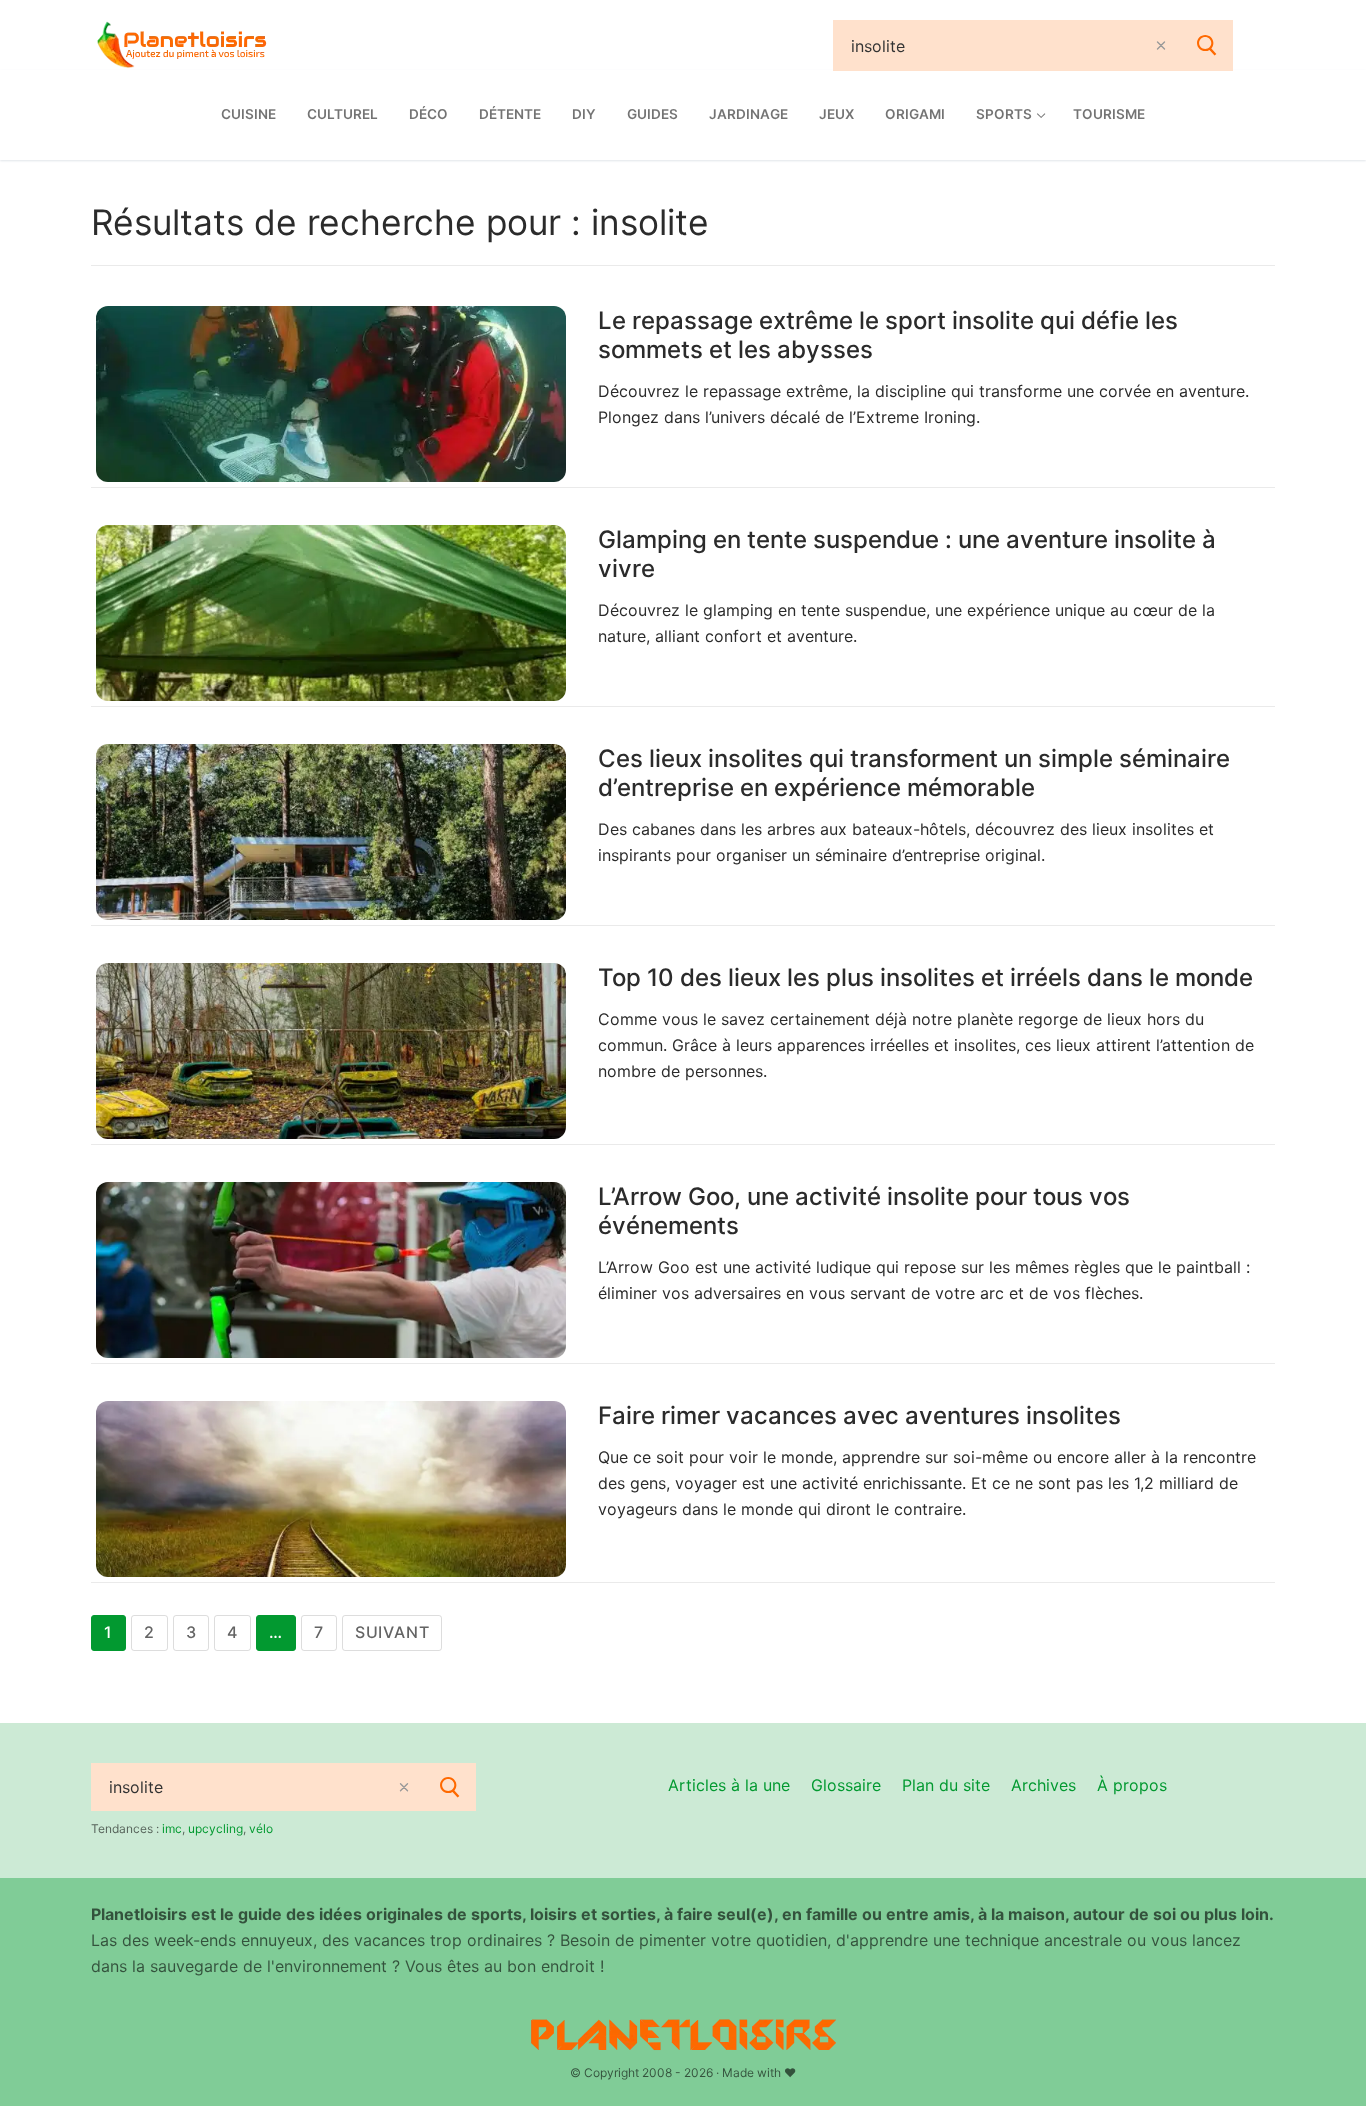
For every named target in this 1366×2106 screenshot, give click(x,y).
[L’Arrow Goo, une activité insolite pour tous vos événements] (331, 1270)
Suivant (392, 1632)
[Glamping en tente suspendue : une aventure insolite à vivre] (331, 613)
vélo (261, 1828)
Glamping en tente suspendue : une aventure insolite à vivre (907, 554)
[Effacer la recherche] (1161, 45)
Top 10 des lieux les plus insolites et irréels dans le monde (925, 977)
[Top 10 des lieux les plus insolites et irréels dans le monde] (331, 1051)
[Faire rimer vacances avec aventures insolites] (331, 1489)
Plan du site (946, 1785)
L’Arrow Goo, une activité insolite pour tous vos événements (864, 1211)
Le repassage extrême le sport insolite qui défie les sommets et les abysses (888, 335)
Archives (1043, 1785)
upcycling (215, 1828)
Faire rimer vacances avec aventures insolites (859, 1415)
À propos (1132, 1785)
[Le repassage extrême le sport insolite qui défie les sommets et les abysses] (331, 394)
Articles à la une (729, 1785)
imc (172, 1828)
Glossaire (846, 1785)
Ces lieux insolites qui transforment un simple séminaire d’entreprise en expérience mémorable (914, 773)
